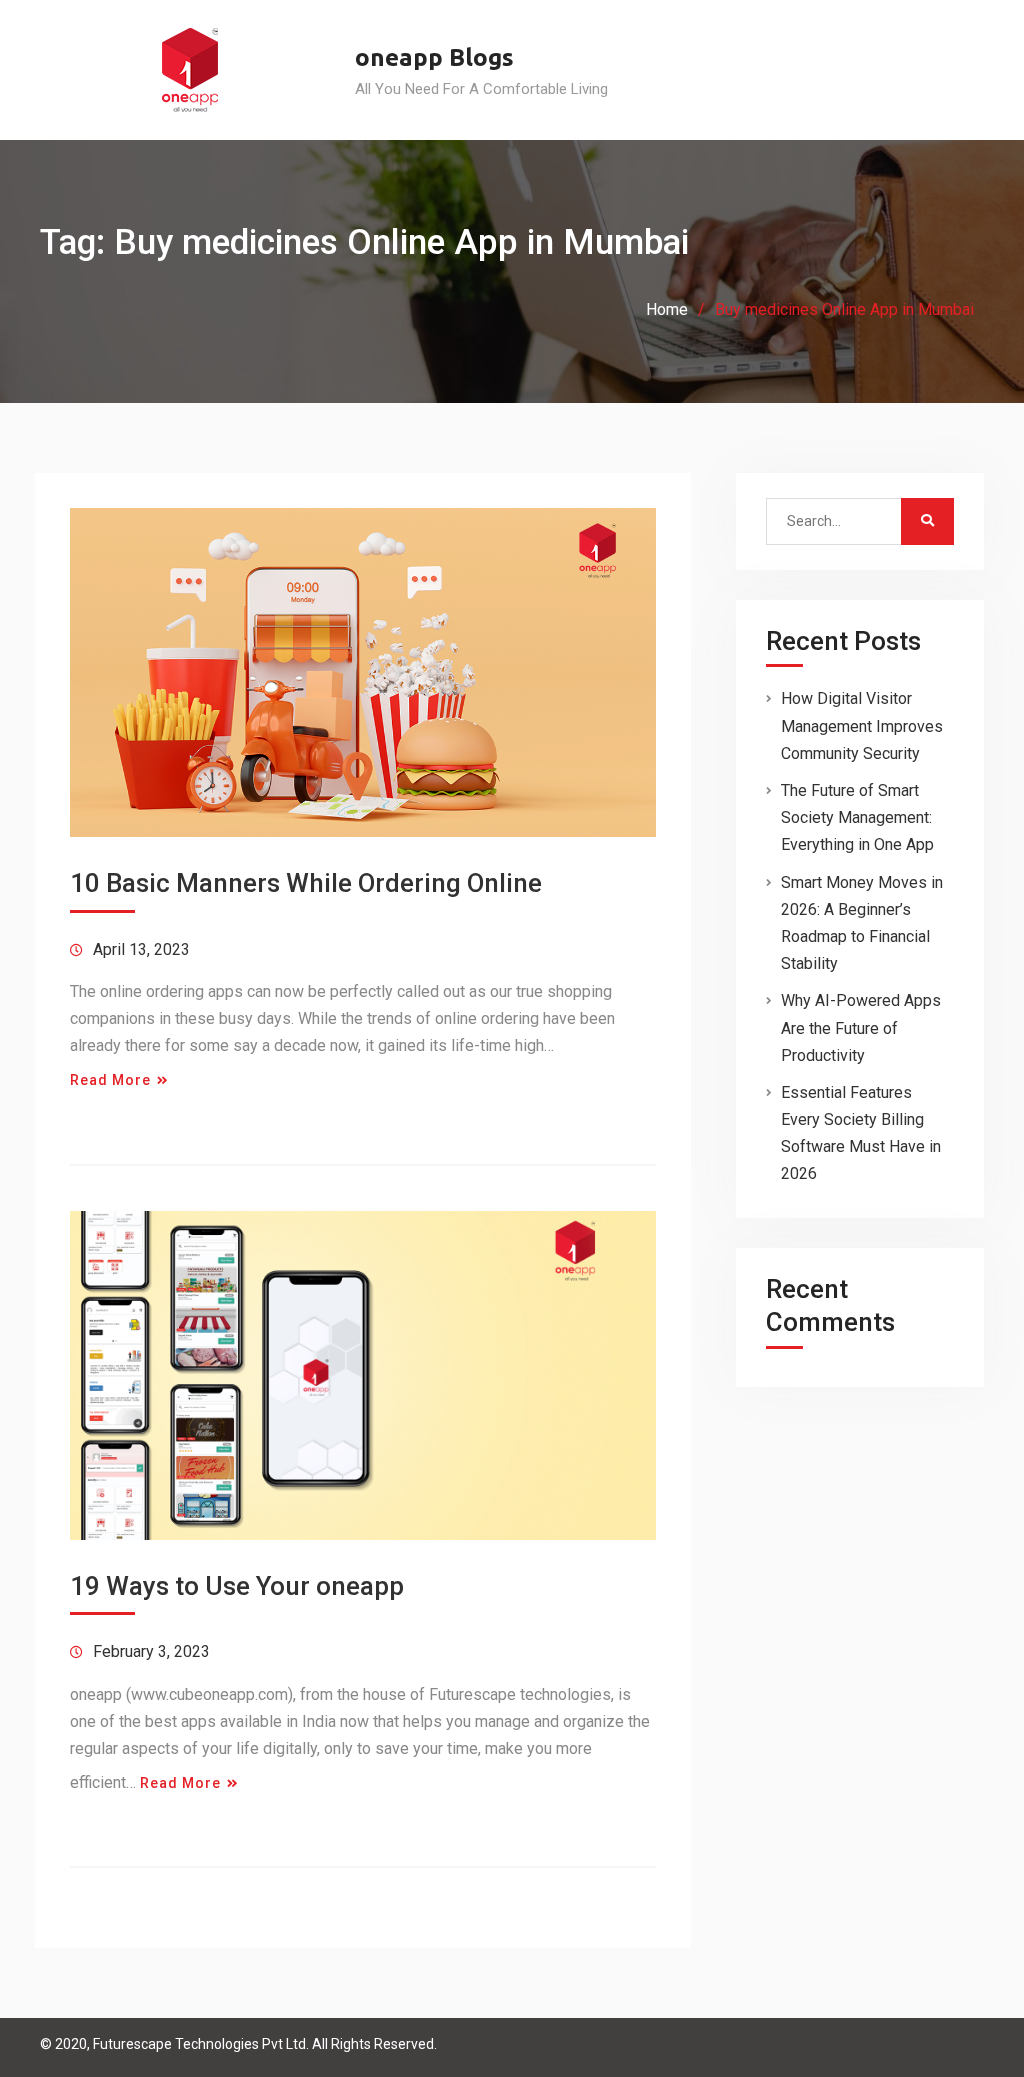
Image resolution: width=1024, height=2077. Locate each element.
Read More (110, 1080)
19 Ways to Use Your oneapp (237, 1586)
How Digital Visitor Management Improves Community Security (862, 725)
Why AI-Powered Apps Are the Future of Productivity (861, 1027)
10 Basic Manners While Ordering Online (306, 883)
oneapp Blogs (434, 57)
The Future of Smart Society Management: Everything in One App (857, 817)
